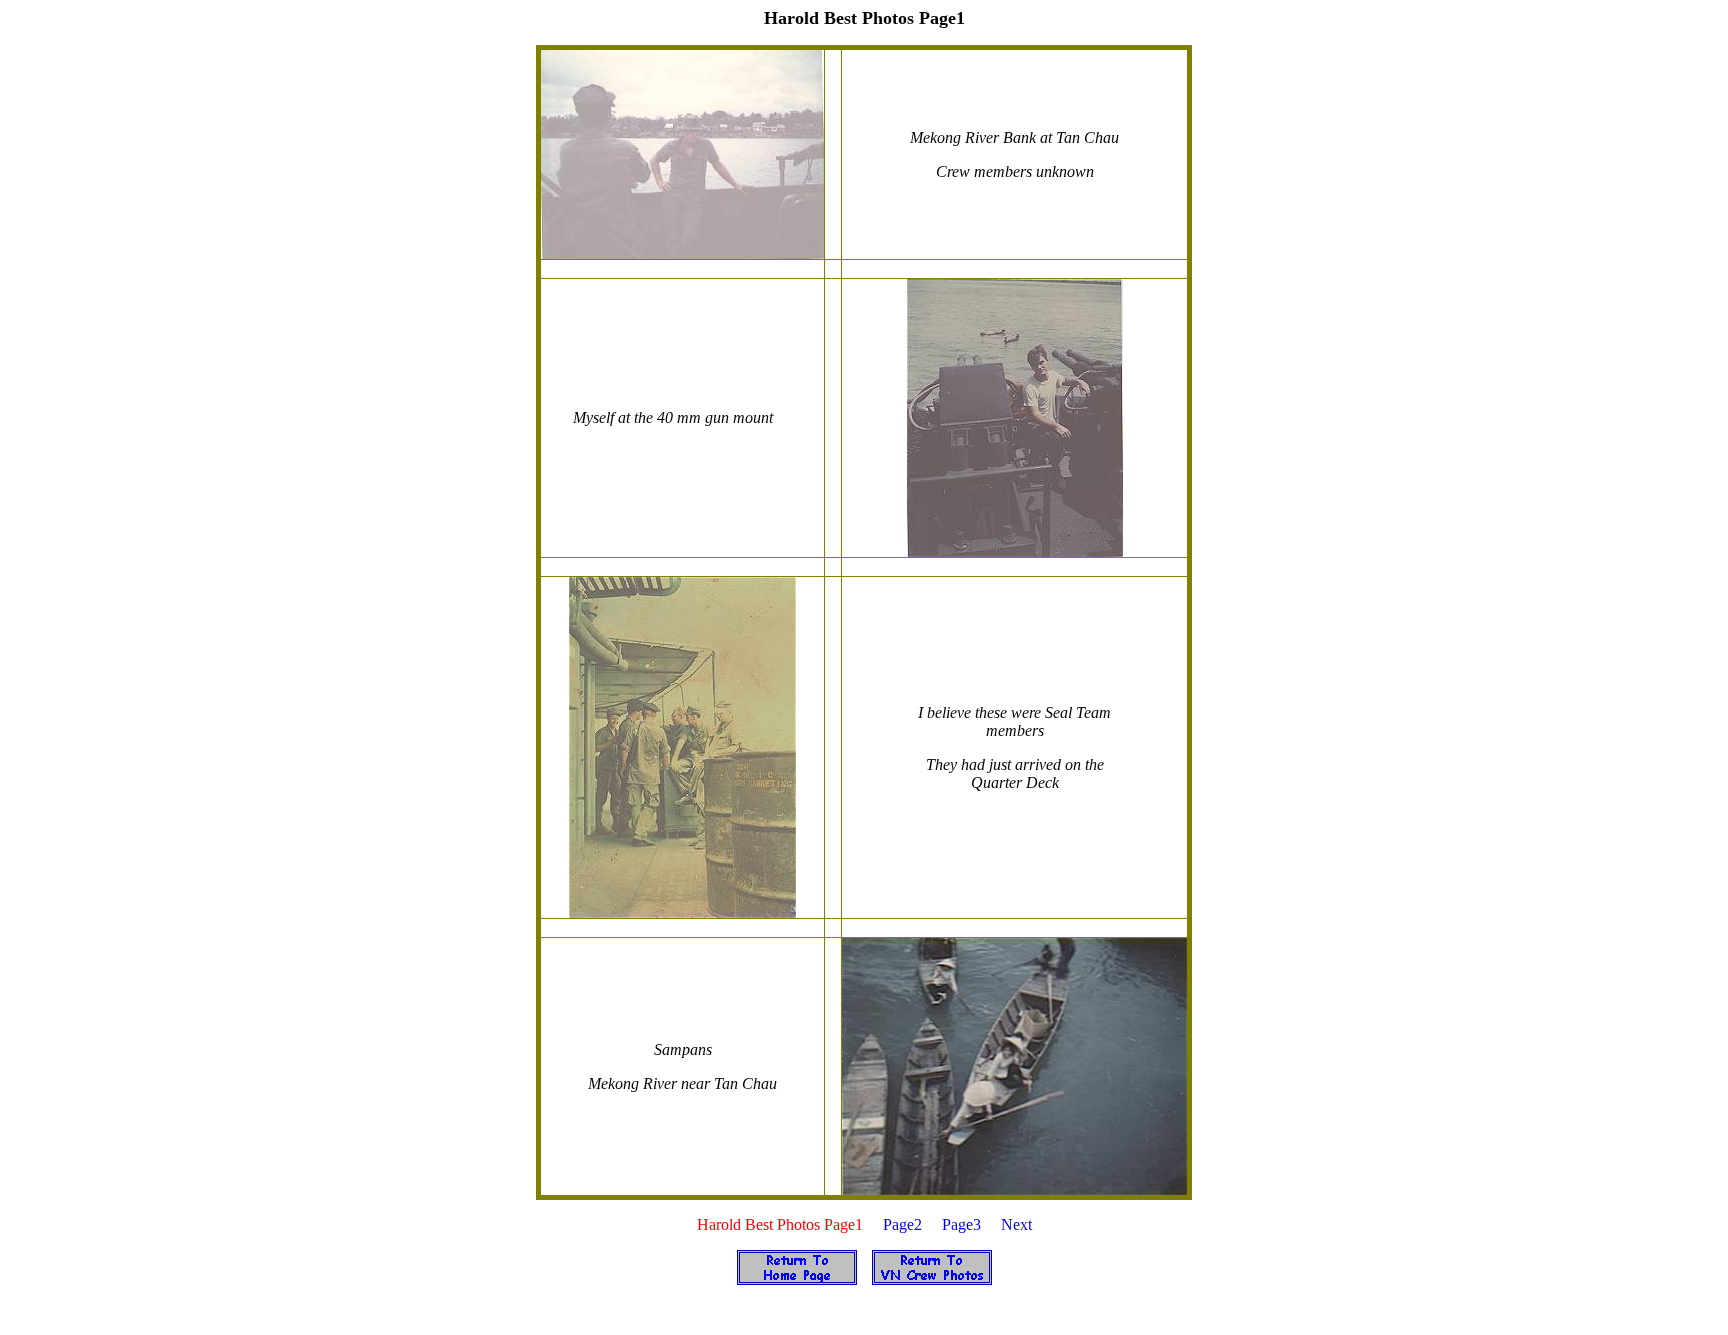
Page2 (902, 1224)
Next (1016, 1224)
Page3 (961, 1224)
